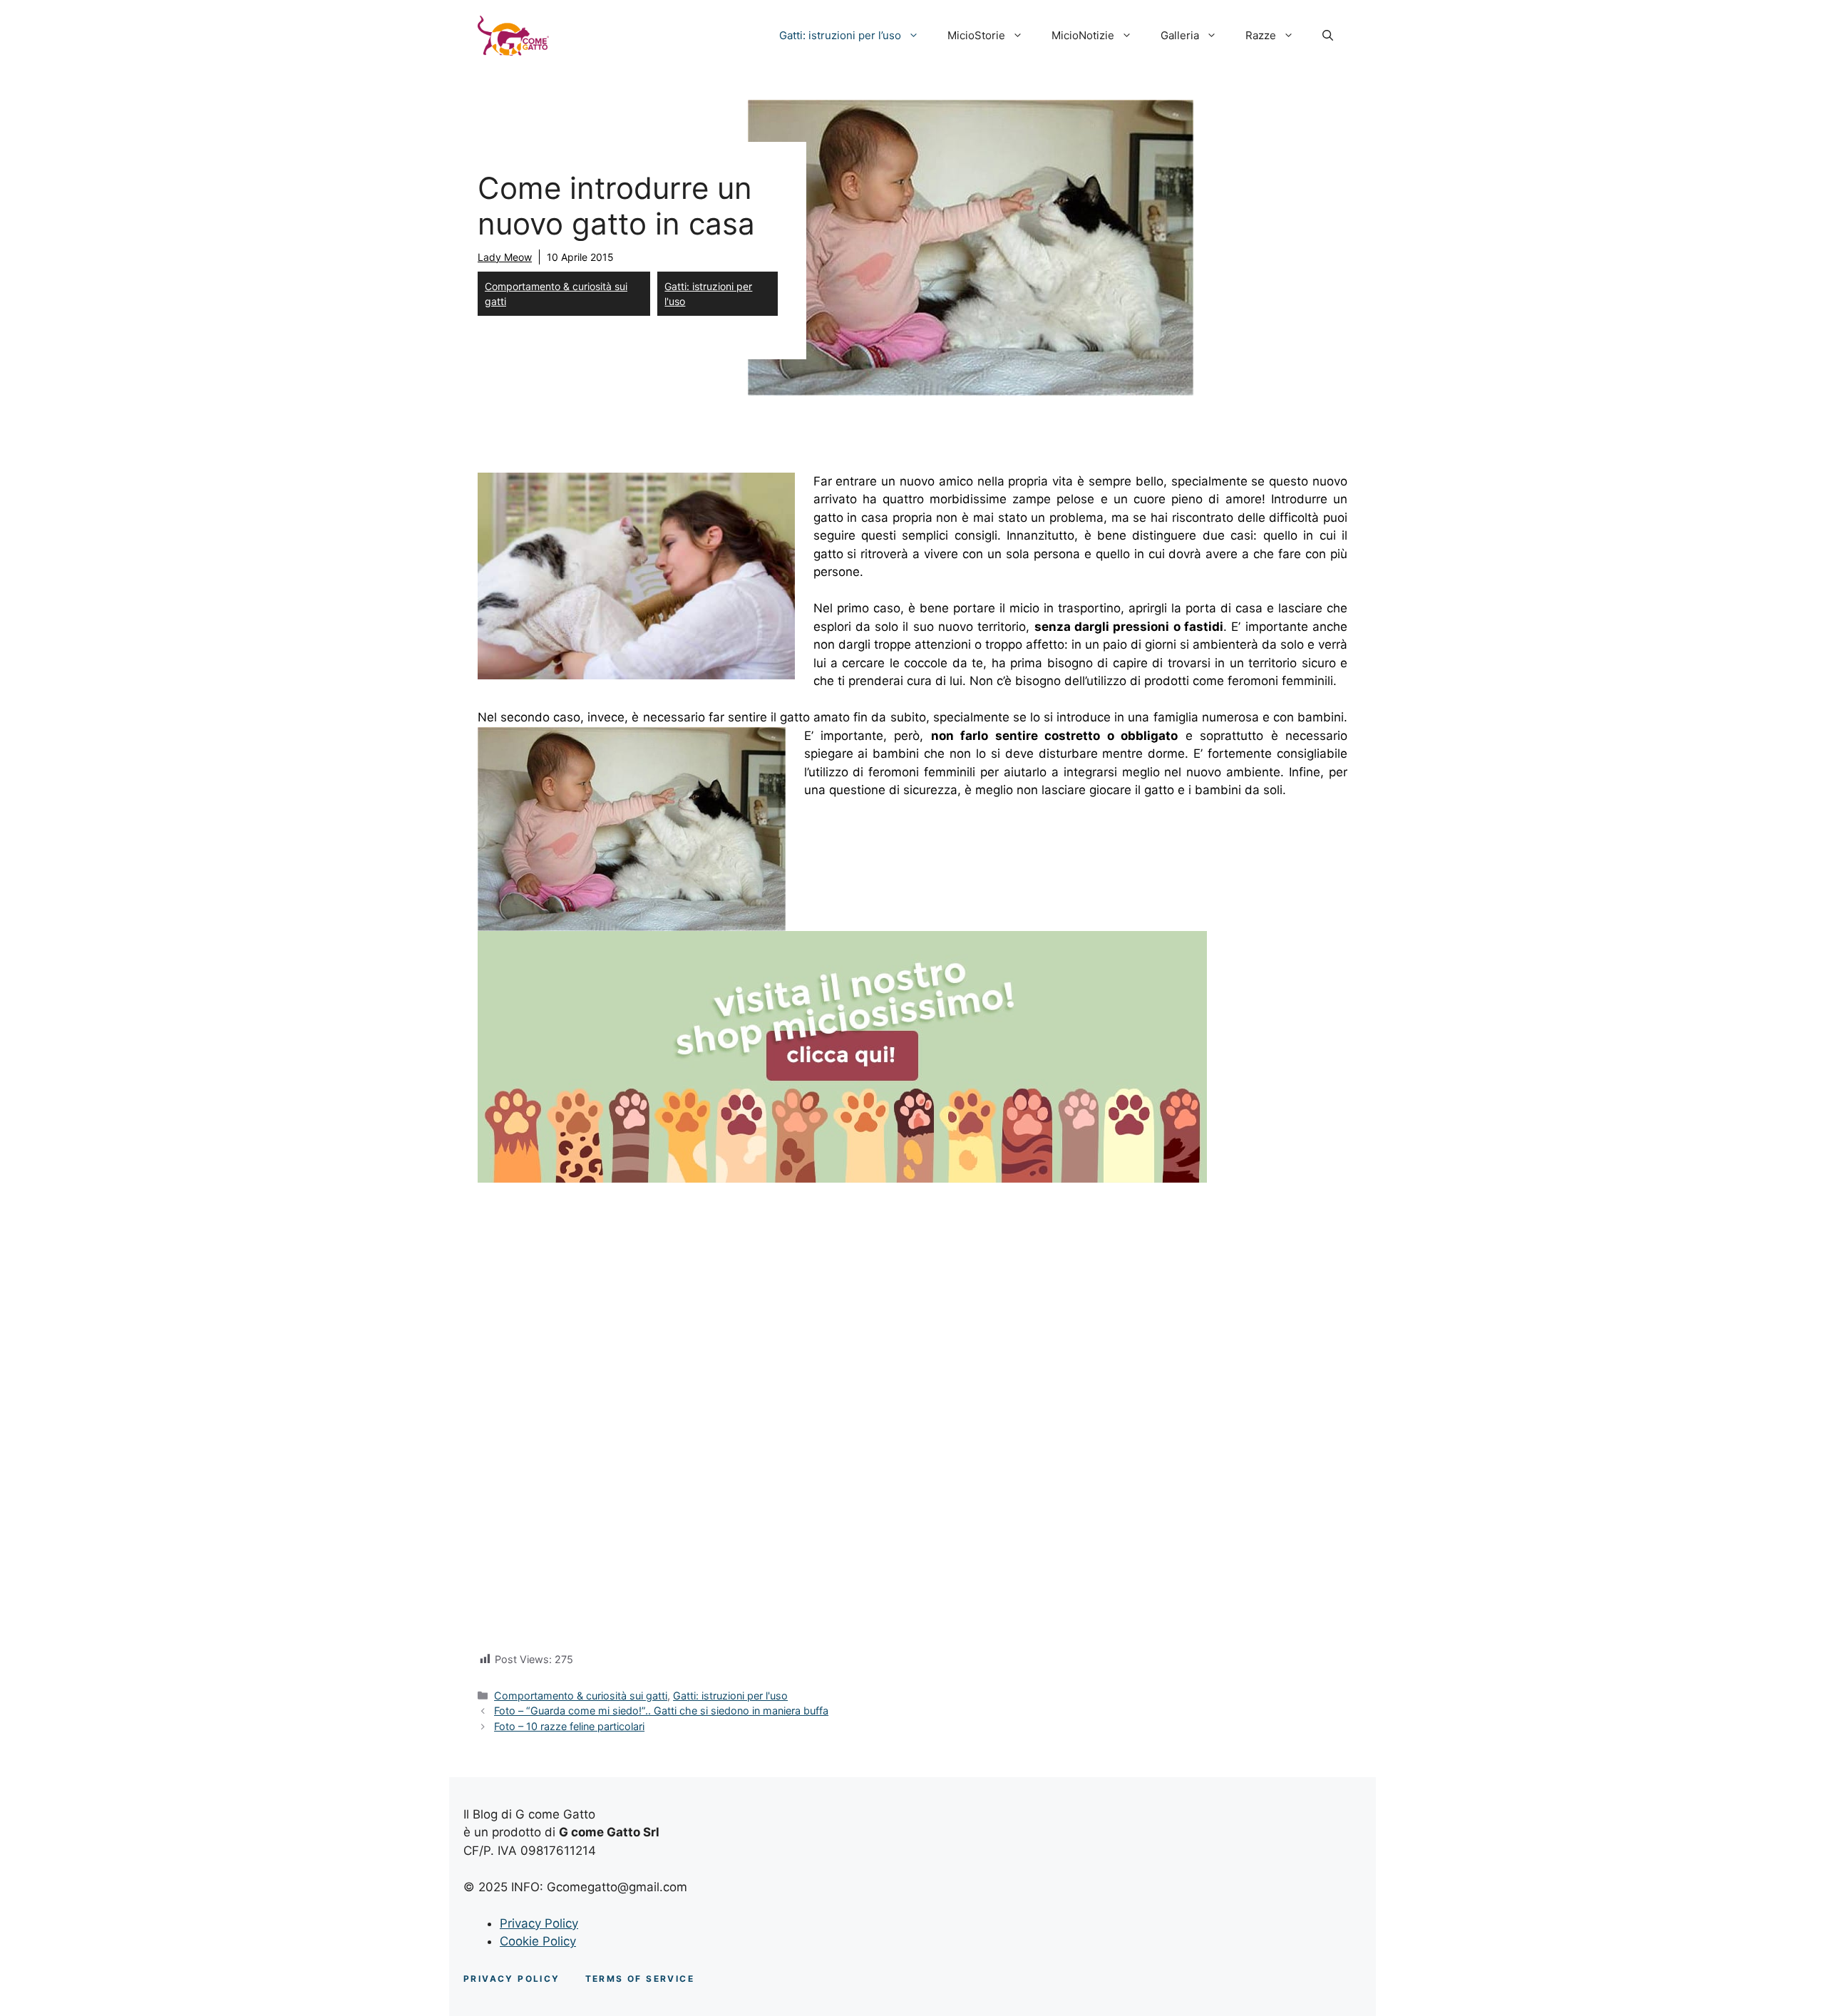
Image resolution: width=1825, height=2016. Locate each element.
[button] (1328, 36)
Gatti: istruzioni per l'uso (708, 294)
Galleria (1180, 35)
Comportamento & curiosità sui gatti (556, 294)
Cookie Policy (538, 1941)
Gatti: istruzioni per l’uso (840, 35)
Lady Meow (505, 257)
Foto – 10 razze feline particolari (569, 1726)
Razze (1261, 35)
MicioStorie (976, 35)
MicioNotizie (1083, 35)
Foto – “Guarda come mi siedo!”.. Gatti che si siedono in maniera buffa (661, 1711)
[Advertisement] (912, 1294)
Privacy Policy (539, 1923)
